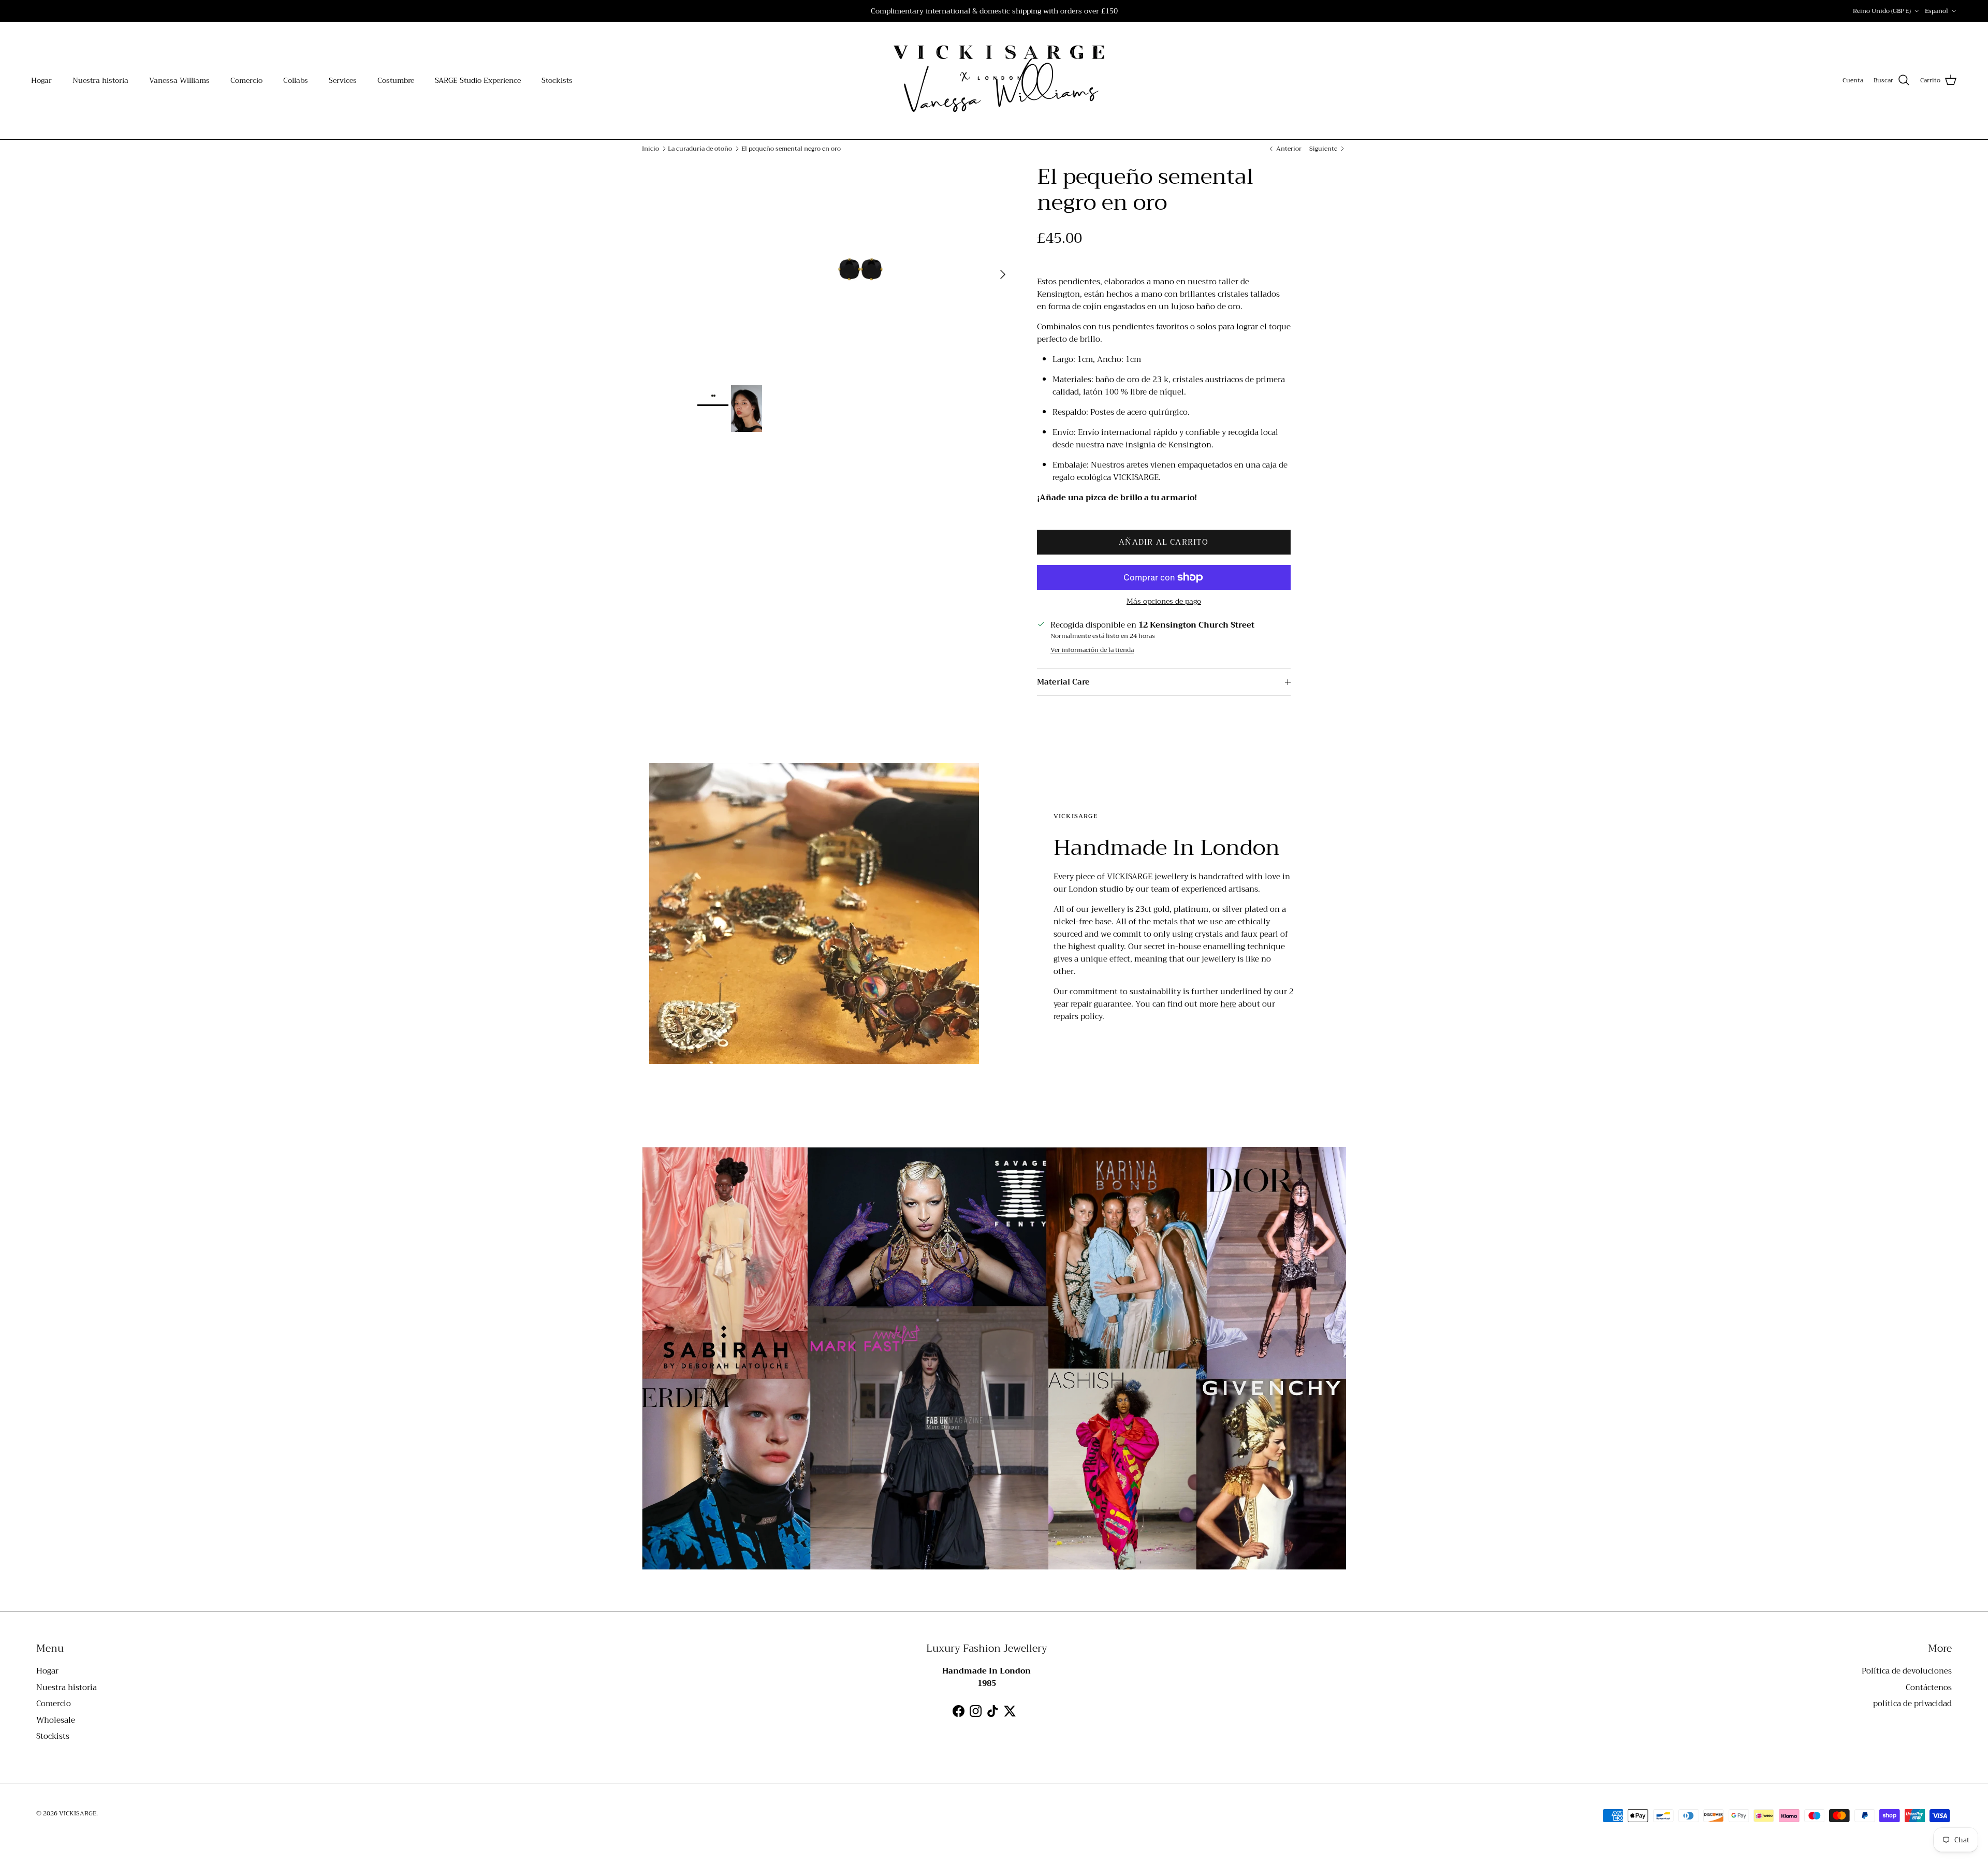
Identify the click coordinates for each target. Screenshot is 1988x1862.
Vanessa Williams (179, 80)
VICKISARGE (78, 1813)
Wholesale (56, 1720)
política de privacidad (1912, 1704)
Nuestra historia (100, 80)
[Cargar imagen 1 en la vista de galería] (856, 269)
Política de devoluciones (1907, 1671)
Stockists (557, 80)
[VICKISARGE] (994, 81)
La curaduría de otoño (700, 149)
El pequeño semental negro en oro (791, 149)
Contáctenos (1929, 1688)
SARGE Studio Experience (478, 80)
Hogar (41, 80)
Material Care (1063, 682)
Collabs (296, 80)
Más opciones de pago (1164, 601)
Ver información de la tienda (1092, 650)
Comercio (246, 80)
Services (343, 80)
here (1228, 1004)
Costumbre (396, 80)
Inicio (651, 149)
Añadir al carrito (1164, 542)
